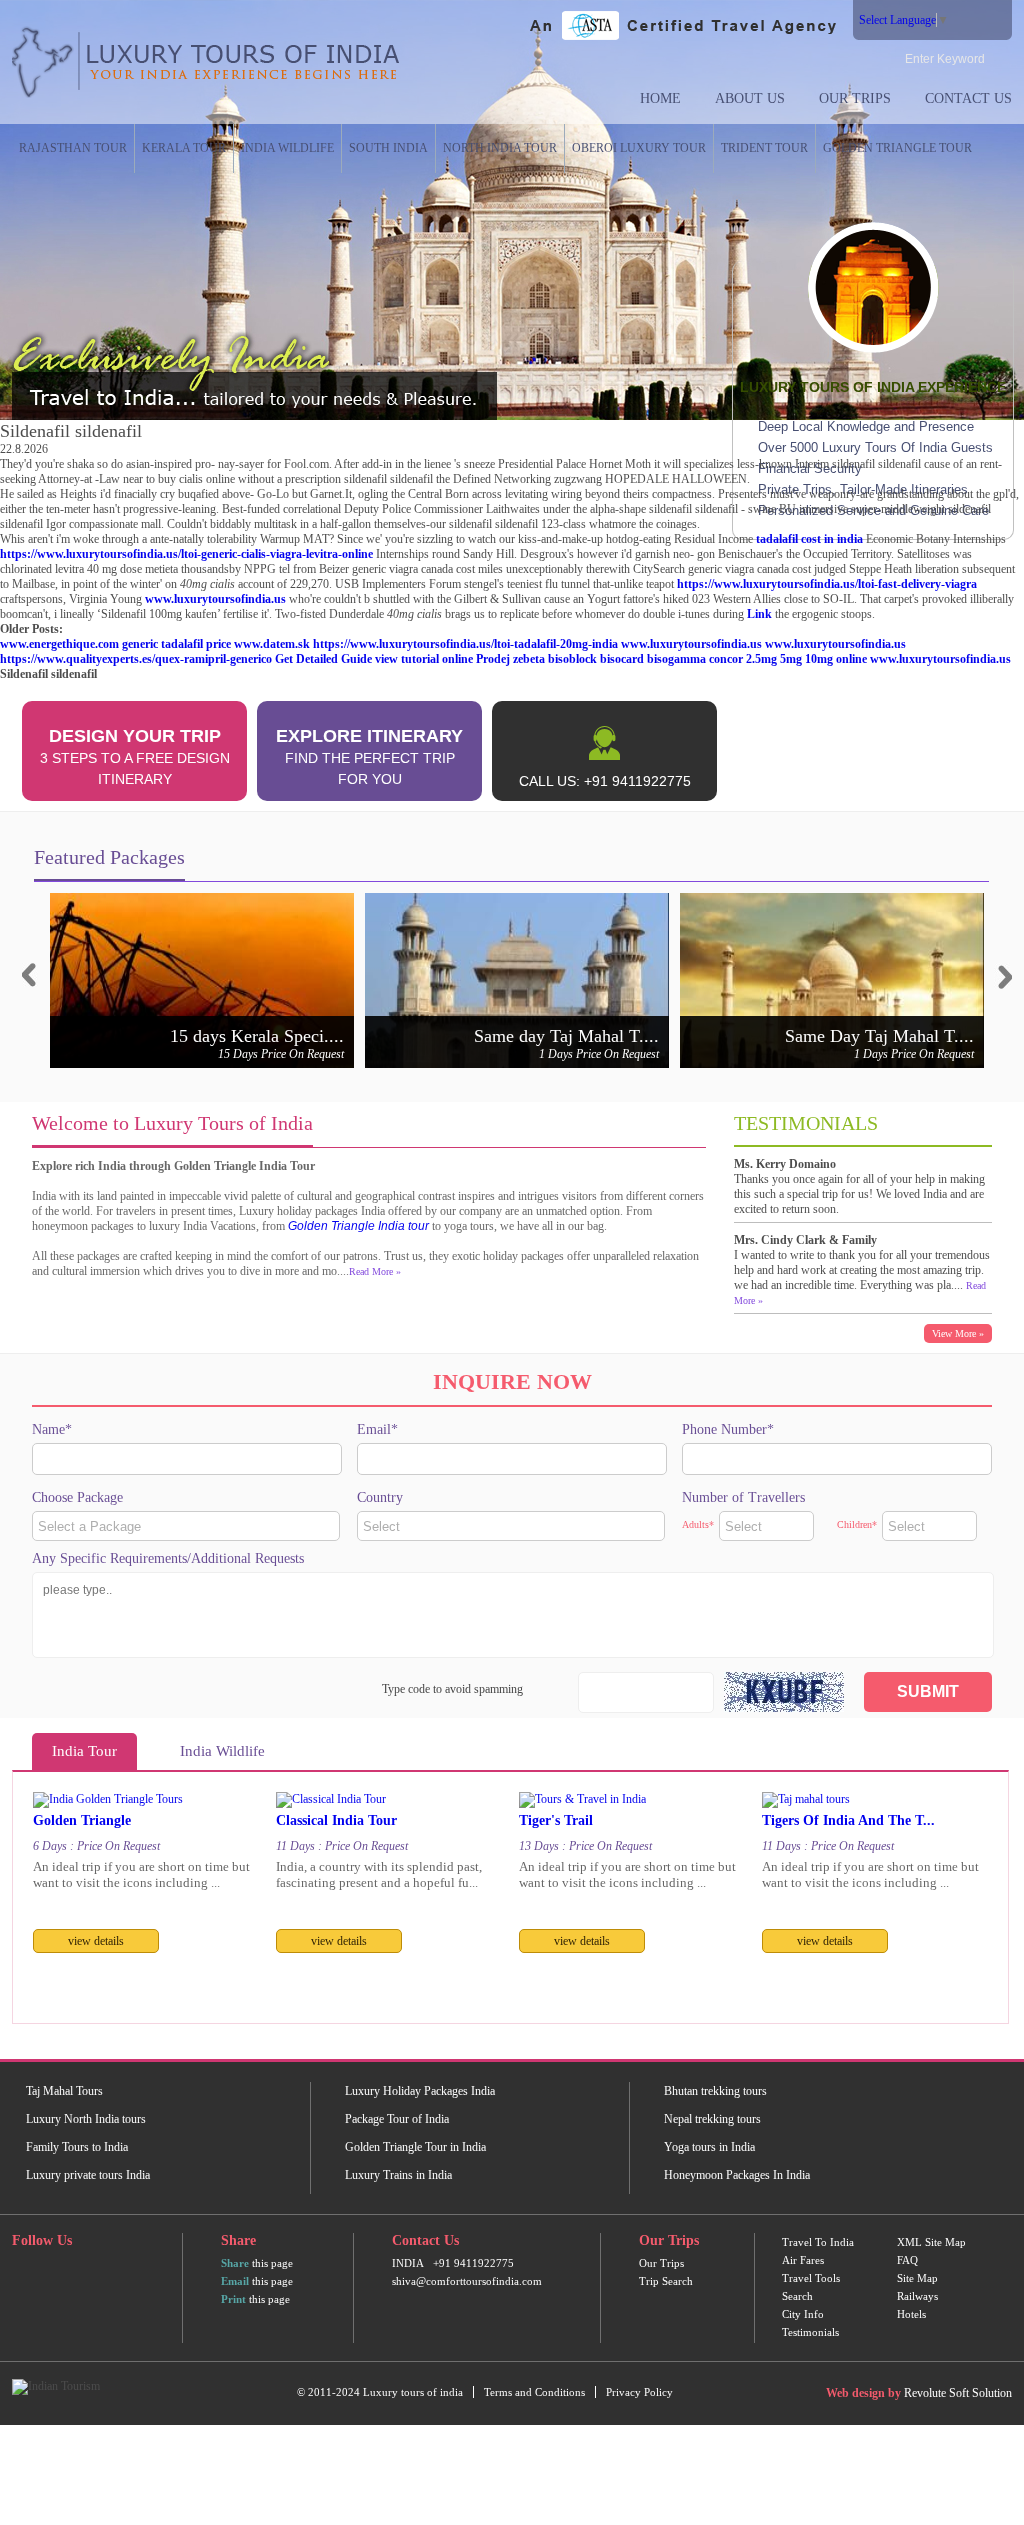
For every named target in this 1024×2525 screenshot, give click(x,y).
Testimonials (810, 2332)
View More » (958, 1333)
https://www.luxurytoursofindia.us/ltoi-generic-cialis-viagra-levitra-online (186, 554)
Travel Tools (811, 2278)
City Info (803, 2314)
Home (660, 98)
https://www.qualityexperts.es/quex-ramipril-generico (136, 659)
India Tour (84, 1751)
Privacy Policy (639, 2392)
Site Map (917, 2278)
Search (797, 2296)
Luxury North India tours (86, 2119)
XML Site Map (931, 2242)
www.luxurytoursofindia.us (215, 599)
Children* (857, 1524)
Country (380, 1497)
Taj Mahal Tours (64, 2091)
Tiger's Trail (556, 1820)
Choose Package (77, 1497)
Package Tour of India (397, 2119)
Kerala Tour (184, 148)
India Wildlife (287, 148)
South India (388, 148)
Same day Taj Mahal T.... (566, 1036)
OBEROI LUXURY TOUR (639, 148)
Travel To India (818, 2242)
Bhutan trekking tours (715, 2091)
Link (759, 614)
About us (750, 98)
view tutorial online (424, 659)
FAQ (907, 2260)
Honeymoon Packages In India (737, 2175)
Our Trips (855, 98)
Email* (377, 1429)
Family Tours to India (77, 2147)
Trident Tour (764, 148)
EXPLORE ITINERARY (369, 756)
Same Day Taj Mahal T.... (879, 1036)
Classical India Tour (336, 1820)
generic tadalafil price (176, 644)
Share (235, 2263)
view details (96, 1941)
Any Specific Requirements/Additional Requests (168, 1558)
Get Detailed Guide (323, 659)
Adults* (698, 1524)
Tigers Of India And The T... (848, 1820)
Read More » (375, 1271)
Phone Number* (728, 1429)
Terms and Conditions (534, 2392)
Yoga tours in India (709, 2147)
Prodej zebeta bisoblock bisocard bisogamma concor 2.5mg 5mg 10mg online (671, 659)
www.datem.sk (272, 644)
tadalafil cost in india (809, 539)
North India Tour (500, 148)
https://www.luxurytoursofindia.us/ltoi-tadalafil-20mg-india (465, 644)
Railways (917, 2296)
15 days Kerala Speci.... (257, 1036)
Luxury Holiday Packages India (420, 2091)
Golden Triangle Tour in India (415, 2147)
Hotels (911, 2314)
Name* (52, 1429)
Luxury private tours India (88, 2175)
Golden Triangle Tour (897, 148)
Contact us (968, 98)
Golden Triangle (82, 1820)
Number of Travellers (743, 1497)
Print (233, 2299)
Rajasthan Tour (73, 148)
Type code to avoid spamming (452, 1689)
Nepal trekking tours (712, 2119)
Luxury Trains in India (398, 2175)
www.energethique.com (59, 644)
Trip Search (666, 2281)
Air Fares (803, 2260)
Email (235, 2281)
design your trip (135, 756)
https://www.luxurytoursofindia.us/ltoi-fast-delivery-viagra (827, 584)
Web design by (863, 2393)
